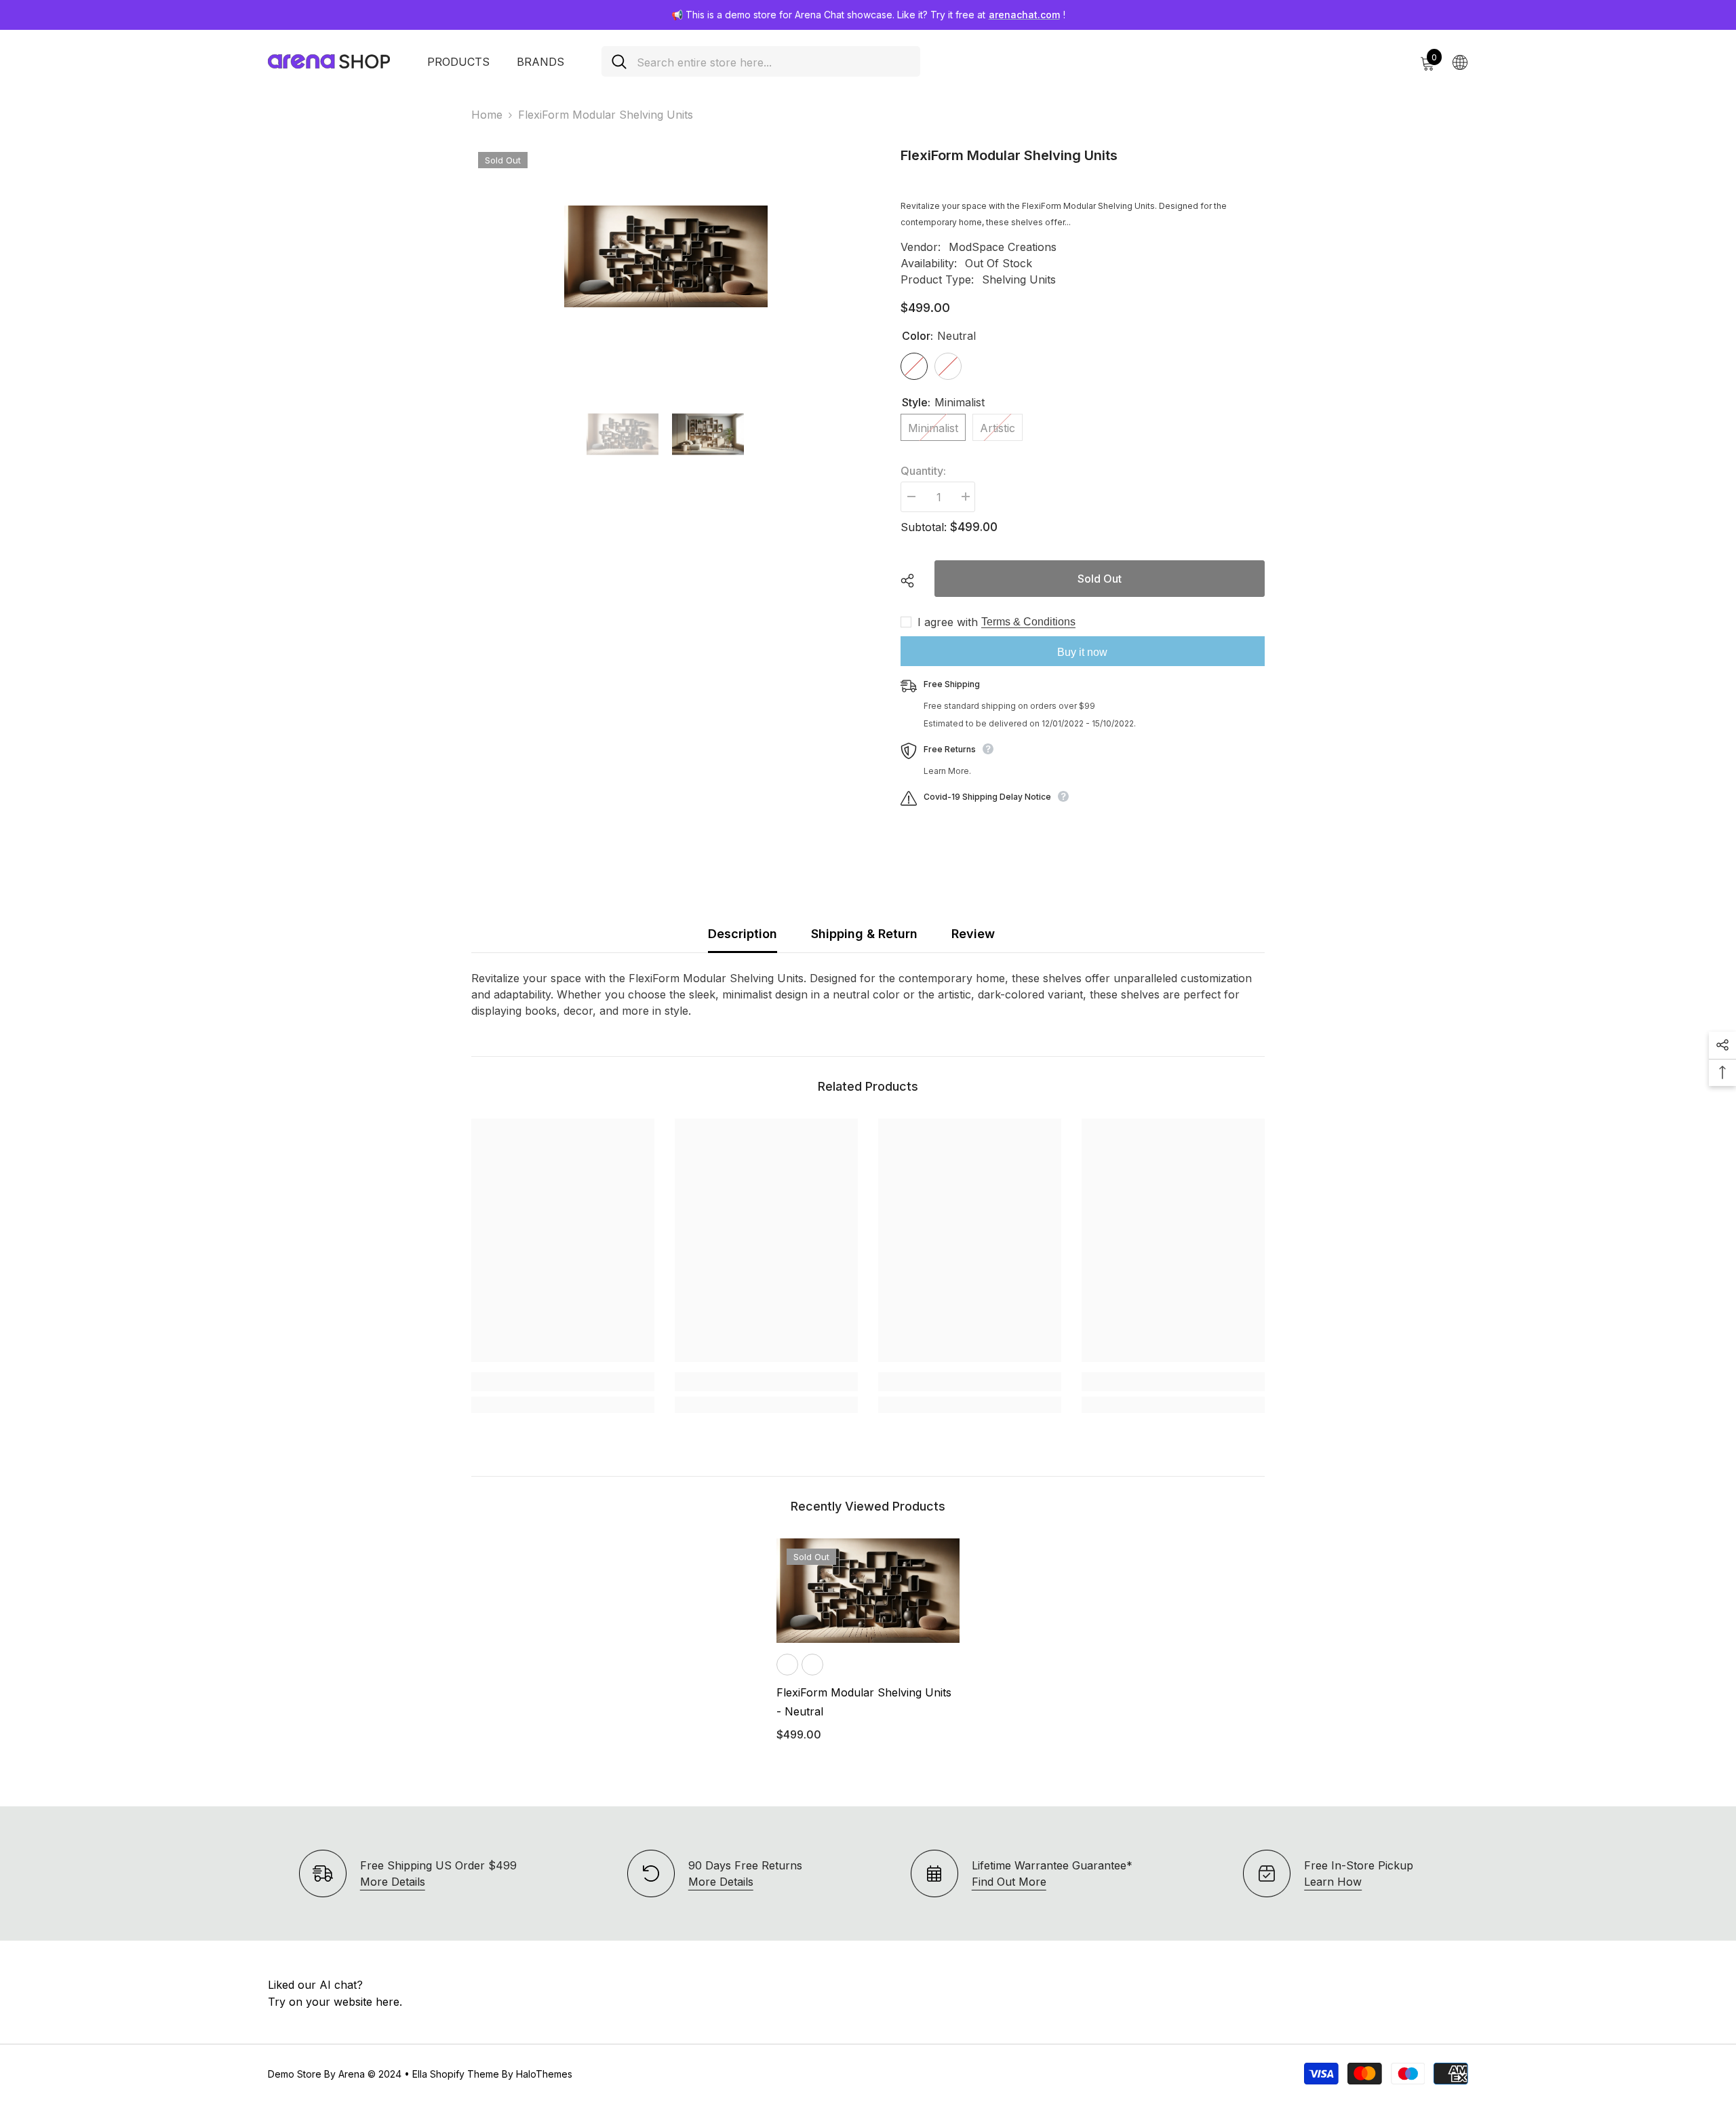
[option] (666, 256)
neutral (787, 1665)
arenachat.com (1024, 15)
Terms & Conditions (1028, 622)
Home (487, 115)
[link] (563, 1382)
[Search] (761, 61)
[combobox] (773, 61)
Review (973, 934)
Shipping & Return (864, 934)
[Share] (912, 581)
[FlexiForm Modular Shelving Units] (868, 1591)
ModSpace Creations (1003, 247)
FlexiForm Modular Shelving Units (864, 1702)
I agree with (948, 622)
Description (743, 934)
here (388, 2002)
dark (812, 1665)
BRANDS (540, 62)
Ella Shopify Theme (456, 2074)
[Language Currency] (1460, 62)
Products (458, 62)
